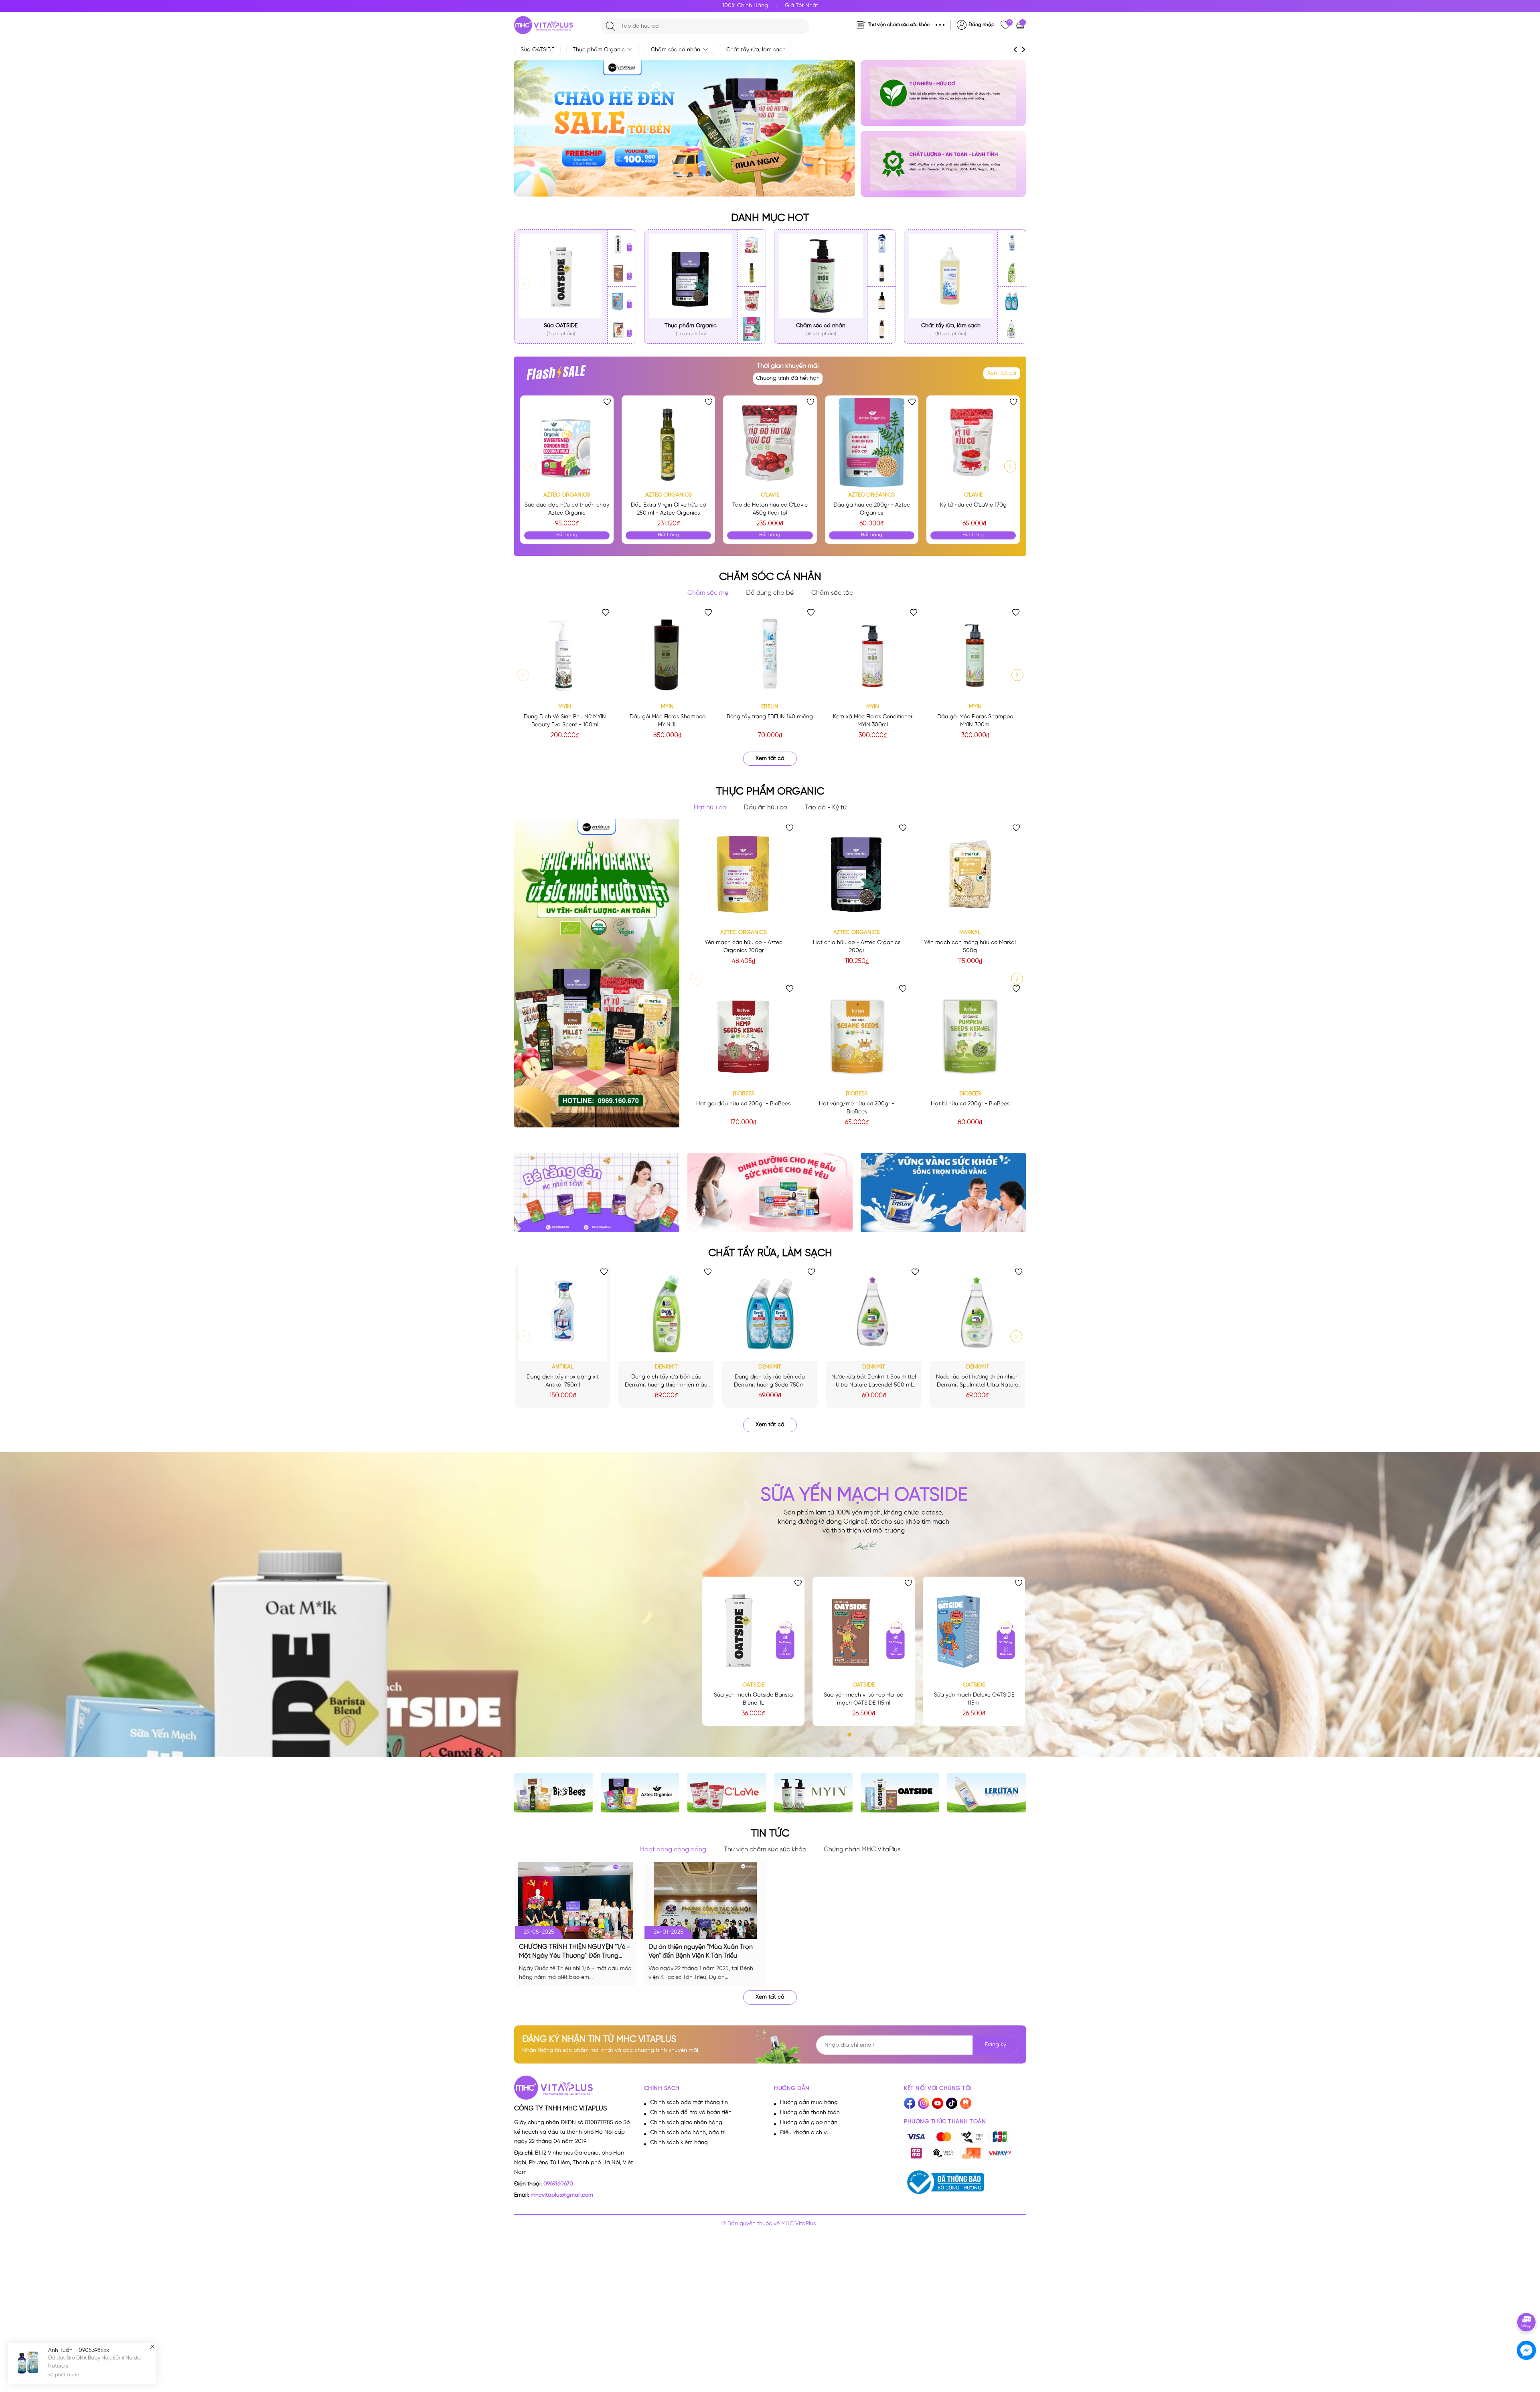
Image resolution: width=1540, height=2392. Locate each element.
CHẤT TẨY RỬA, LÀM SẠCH (770, 1253)
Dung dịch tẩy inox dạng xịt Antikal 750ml (563, 1381)
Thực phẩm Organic (600, 50)
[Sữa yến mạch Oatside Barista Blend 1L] (622, 244)
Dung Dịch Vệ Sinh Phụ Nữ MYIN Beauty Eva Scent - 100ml (565, 721)
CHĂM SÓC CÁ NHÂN (770, 577)
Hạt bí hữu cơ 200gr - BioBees (970, 1104)
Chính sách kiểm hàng (679, 2143)
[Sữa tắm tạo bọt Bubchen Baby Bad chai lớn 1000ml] (881, 244)
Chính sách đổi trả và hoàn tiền (691, 2113)
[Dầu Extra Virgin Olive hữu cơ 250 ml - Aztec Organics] (752, 273)
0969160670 (558, 2184)
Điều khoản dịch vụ (805, 2133)
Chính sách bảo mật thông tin (689, 2103)
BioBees (744, 1094)
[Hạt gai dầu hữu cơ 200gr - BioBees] (744, 1035)
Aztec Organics (567, 495)
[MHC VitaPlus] (544, 25)
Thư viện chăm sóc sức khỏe (899, 25)
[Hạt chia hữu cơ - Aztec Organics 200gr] (857, 874)
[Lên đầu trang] (1527, 2299)
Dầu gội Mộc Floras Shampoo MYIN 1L (668, 721)
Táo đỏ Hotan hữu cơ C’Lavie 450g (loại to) (770, 509)
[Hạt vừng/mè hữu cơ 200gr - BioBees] (857, 1035)
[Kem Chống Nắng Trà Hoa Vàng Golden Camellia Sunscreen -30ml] (881, 273)
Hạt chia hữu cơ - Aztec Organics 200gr (857, 947)
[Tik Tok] (952, 2103)
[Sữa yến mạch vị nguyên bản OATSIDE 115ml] (622, 329)
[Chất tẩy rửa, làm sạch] (951, 276)
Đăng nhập (982, 25)
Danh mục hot (770, 218)
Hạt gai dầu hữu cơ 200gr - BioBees (743, 1104)
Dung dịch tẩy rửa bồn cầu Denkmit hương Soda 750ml (770, 1381)
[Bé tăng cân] (597, 1192)
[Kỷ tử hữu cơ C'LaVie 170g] (973, 442)
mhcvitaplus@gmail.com (562, 2195)
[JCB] (1000, 2137)
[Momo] (916, 2153)
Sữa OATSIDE (537, 50)
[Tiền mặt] (972, 2137)
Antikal (563, 1367)
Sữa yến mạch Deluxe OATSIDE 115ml (974, 1699)
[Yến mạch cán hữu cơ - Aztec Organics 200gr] (744, 874)
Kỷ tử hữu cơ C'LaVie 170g (973, 505)
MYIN (565, 707)
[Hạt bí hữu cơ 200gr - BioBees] (970, 1035)
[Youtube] (938, 2103)
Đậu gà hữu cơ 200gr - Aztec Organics (872, 509)
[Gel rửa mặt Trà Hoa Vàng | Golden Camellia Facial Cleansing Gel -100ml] (881, 329)
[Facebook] (910, 2103)
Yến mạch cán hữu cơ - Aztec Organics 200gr (744, 947)
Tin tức (770, 1834)
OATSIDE (753, 1685)
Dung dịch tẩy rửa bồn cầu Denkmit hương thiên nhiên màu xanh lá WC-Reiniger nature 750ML (666, 1382)
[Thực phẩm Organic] (691, 276)
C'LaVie (770, 495)
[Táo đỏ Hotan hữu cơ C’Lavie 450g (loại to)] (752, 301)
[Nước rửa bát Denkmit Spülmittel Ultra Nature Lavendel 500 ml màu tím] (1012, 329)
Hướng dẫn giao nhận (809, 2123)
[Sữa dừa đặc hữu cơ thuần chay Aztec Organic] (752, 244)
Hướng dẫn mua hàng (809, 2103)
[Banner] (943, 1192)
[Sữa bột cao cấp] (943, 93)
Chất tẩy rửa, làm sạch (756, 50)
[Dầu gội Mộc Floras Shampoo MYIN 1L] (667, 653)
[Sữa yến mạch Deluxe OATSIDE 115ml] (622, 301)
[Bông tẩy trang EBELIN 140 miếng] (770, 653)
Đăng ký (995, 2045)
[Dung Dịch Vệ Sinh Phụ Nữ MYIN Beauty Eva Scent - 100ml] (565, 653)
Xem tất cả (1002, 373)
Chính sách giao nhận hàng (686, 2123)
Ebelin (770, 707)
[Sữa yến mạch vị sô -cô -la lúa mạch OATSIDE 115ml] (622, 273)
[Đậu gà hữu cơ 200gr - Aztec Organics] (752, 329)
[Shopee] (966, 2103)
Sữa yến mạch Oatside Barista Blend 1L (753, 1699)
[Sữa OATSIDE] (561, 276)
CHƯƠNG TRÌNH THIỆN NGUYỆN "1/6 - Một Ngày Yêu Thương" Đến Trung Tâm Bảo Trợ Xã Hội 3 (574, 1952)
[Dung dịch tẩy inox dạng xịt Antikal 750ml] (1012, 244)
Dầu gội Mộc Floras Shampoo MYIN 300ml (975, 721)
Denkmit (666, 1367)
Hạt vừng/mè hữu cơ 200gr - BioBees (857, 1108)
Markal (970, 933)
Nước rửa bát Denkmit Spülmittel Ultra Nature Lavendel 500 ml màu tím (874, 1382)
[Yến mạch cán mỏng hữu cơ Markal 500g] (970, 874)
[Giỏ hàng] (1021, 25)
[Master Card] (944, 2137)
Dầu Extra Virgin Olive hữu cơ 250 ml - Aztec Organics (668, 509)
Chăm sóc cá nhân (676, 50)
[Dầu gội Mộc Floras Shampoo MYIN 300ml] (975, 653)
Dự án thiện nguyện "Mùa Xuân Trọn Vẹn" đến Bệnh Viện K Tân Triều (701, 1951)
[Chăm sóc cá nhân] (821, 276)
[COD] (972, 2153)
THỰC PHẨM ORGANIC (770, 792)
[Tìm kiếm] (611, 26)
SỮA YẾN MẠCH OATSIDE (864, 1495)
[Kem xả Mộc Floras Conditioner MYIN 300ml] (873, 653)
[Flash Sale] (556, 376)
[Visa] (916, 2137)
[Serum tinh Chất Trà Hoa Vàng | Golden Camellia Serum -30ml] (881, 301)
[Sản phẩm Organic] (943, 164)
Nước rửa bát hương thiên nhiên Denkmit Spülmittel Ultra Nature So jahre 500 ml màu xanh (977, 1382)
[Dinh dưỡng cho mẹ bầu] (770, 1192)
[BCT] (944, 2182)
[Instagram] (924, 2103)
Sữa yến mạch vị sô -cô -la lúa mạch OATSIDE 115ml (864, 1699)
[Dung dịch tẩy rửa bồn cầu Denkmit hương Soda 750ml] (1012, 301)
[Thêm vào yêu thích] (607, 402)
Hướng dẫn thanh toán (810, 2113)
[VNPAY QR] (1000, 2153)
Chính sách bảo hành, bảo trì (688, 2133)
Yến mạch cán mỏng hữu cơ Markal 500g (970, 947)
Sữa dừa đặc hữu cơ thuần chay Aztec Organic (567, 509)
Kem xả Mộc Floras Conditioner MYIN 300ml (873, 721)
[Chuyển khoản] (944, 2153)
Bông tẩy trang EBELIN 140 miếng (770, 717)
